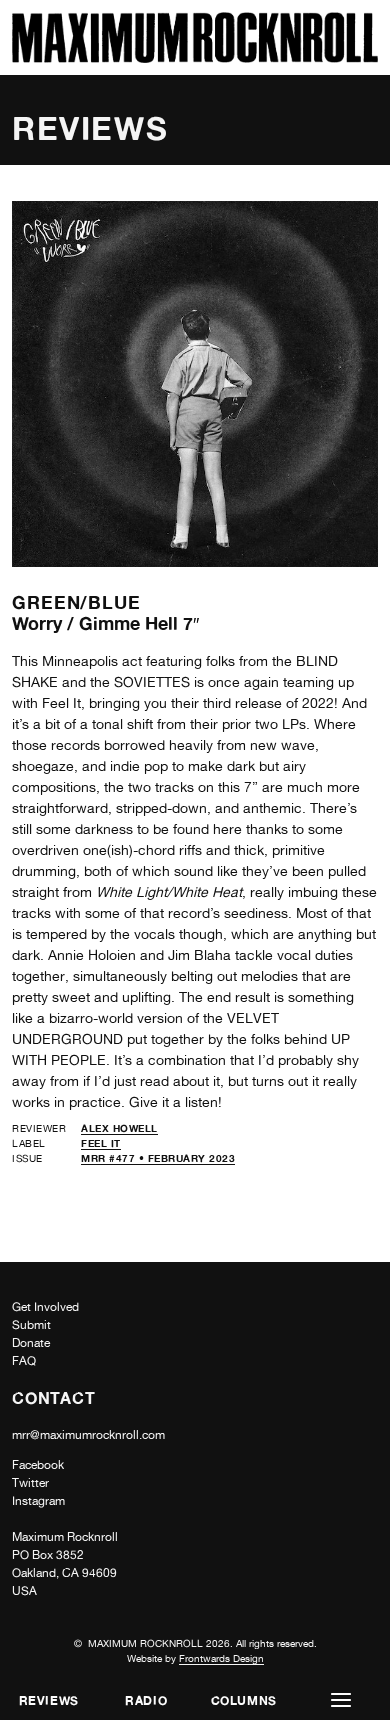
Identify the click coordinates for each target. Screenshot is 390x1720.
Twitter (30, 1483)
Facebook (38, 1465)
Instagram (38, 1501)
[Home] (195, 57)
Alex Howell (119, 1128)
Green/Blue (76, 602)
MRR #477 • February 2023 (158, 1158)
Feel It (101, 1143)
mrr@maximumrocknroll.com (88, 1435)
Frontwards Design (221, 1658)
